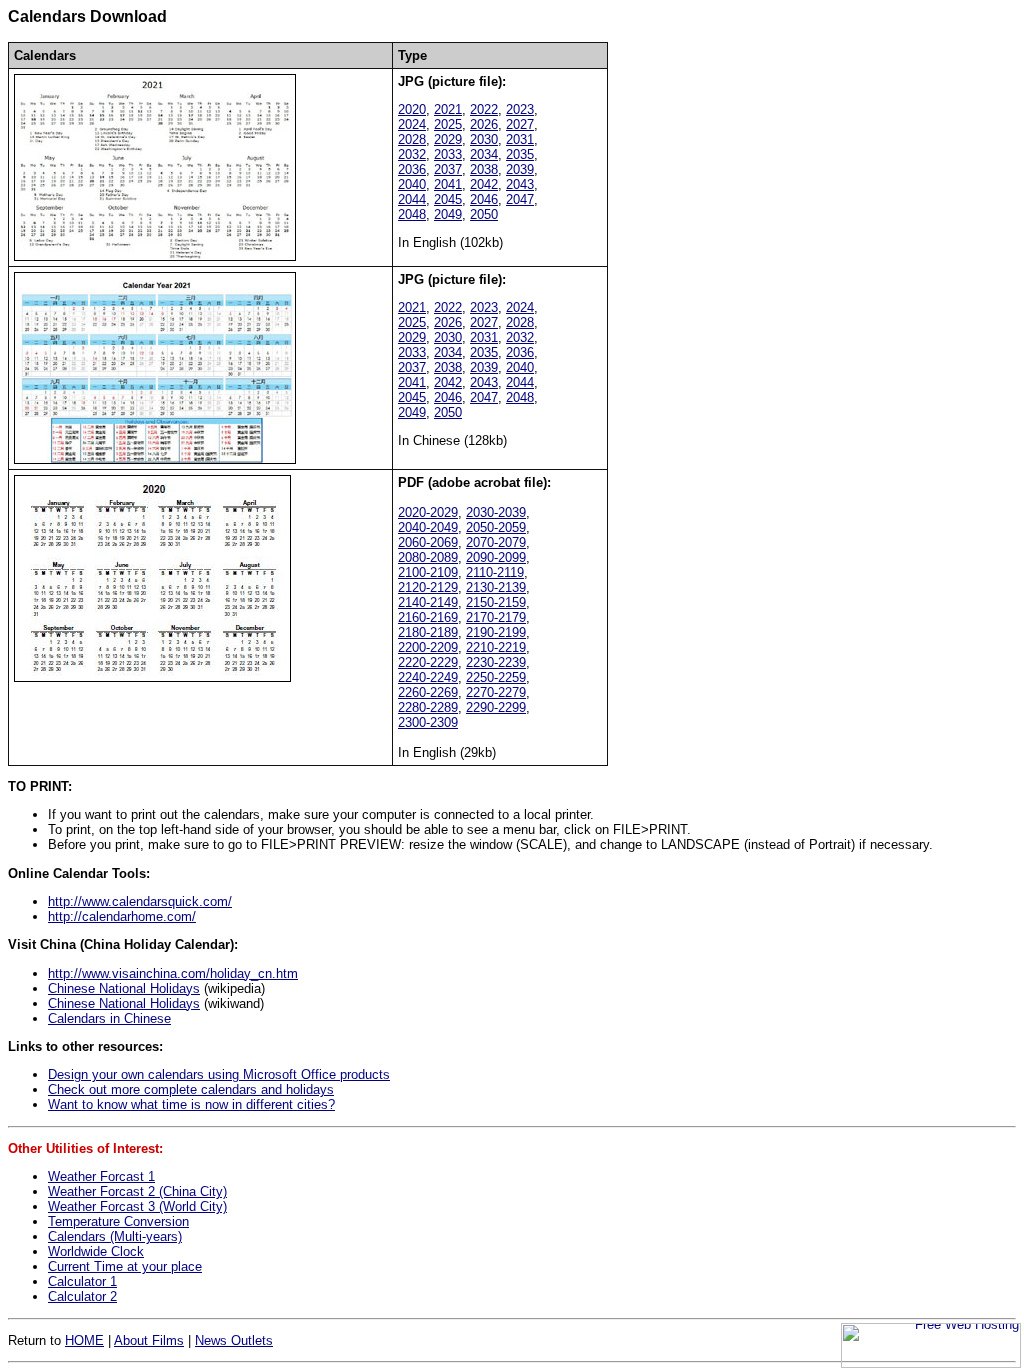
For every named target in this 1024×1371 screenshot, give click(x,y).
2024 (412, 124)
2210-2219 (496, 647)
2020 (412, 109)
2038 (484, 169)
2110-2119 (495, 572)
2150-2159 (496, 602)
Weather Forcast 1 (101, 1176)
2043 (520, 184)
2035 (520, 154)
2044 (412, 199)
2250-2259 (496, 677)
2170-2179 (496, 617)
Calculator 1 (82, 1281)
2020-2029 (428, 512)
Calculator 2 (82, 1296)
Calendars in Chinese (109, 1018)
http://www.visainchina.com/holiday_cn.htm (173, 973)
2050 (484, 214)
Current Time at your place (125, 1266)
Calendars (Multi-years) (115, 1236)
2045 (448, 199)
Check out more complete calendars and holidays (191, 1089)
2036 (412, 169)
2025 (448, 124)
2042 (484, 184)
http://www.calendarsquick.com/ (140, 901)
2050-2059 (496, 527)
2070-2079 (496, 542)
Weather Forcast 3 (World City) (137, 1206)
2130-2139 (496, 587)
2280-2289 (428, 707)
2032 (412, 154)
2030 (484, 139)
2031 (520, 139)
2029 (448, 139)
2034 (484, 154)
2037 (448, 169)
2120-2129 (428, 587)
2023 (520, 109)
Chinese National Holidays (124, 988)
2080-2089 (428, 557)
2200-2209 (428, 647)
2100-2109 (428, 572)
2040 (412, 184)
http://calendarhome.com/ (122, 916)
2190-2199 (496, 632)
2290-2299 (496, 707)
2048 (412, 214)
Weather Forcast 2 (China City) (137, 1191)
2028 (412, 139)
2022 (484, 109)
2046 (484, 199)
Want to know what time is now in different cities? (191, 1104)
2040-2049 (428, 527)
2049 (448, 214)
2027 (520, 124)
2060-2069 (428, 542)
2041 (448, 184)
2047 (520, 199)
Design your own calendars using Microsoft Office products (219, 1074)
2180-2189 (428, 632)
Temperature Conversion (118, 1221)
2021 (448, 109)
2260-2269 (428, 692)
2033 (448, 154)
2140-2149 (428, 602)
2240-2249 (428, 677)
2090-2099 (496, 557)
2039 (520, 169)
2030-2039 (496, 512)
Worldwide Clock (96, 1251)
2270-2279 (496, 692)
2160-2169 (428, 617)
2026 (484, 124)
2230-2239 (496, 662)
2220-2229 (428, 662)
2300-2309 (428, 722)
